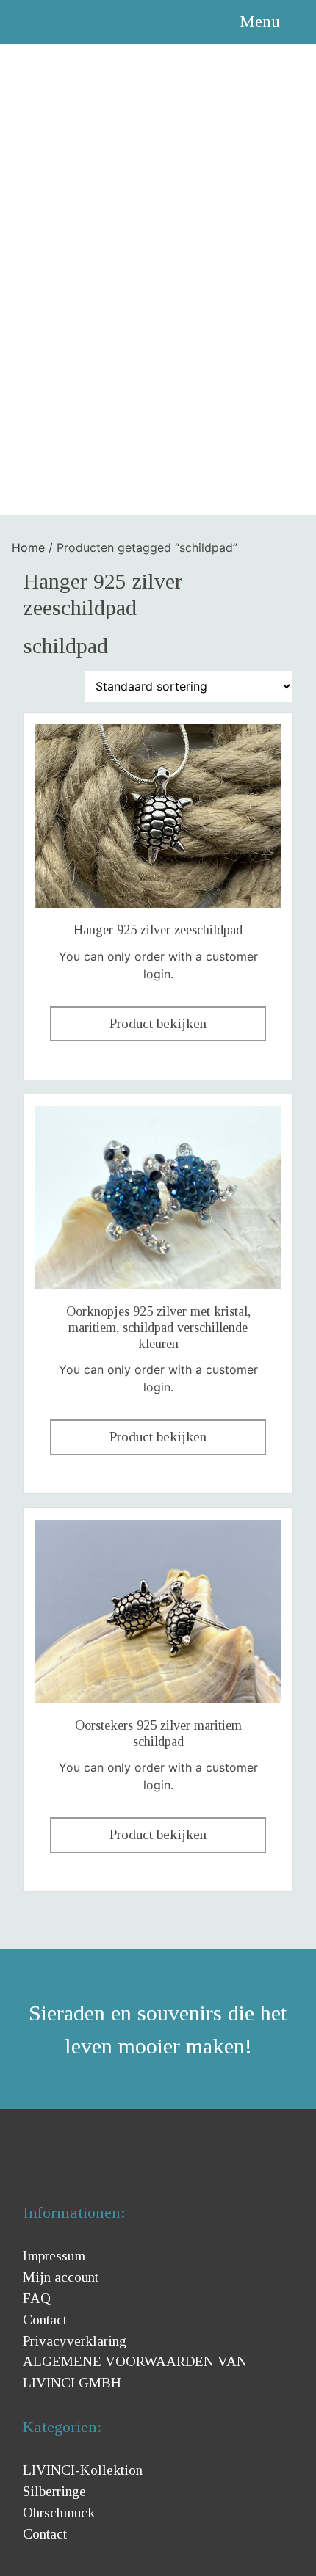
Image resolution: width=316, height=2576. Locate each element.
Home (28, 547)
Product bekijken (158, 1023)
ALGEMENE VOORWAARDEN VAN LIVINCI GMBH (135, 2372)
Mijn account (61, 2277)
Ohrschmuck (59, 2513)
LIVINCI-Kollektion (83, 2470)
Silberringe (54, 2491)
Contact (45, 2320)
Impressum (54, 2256)
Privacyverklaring (75, 2341)
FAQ (37, 2298)
